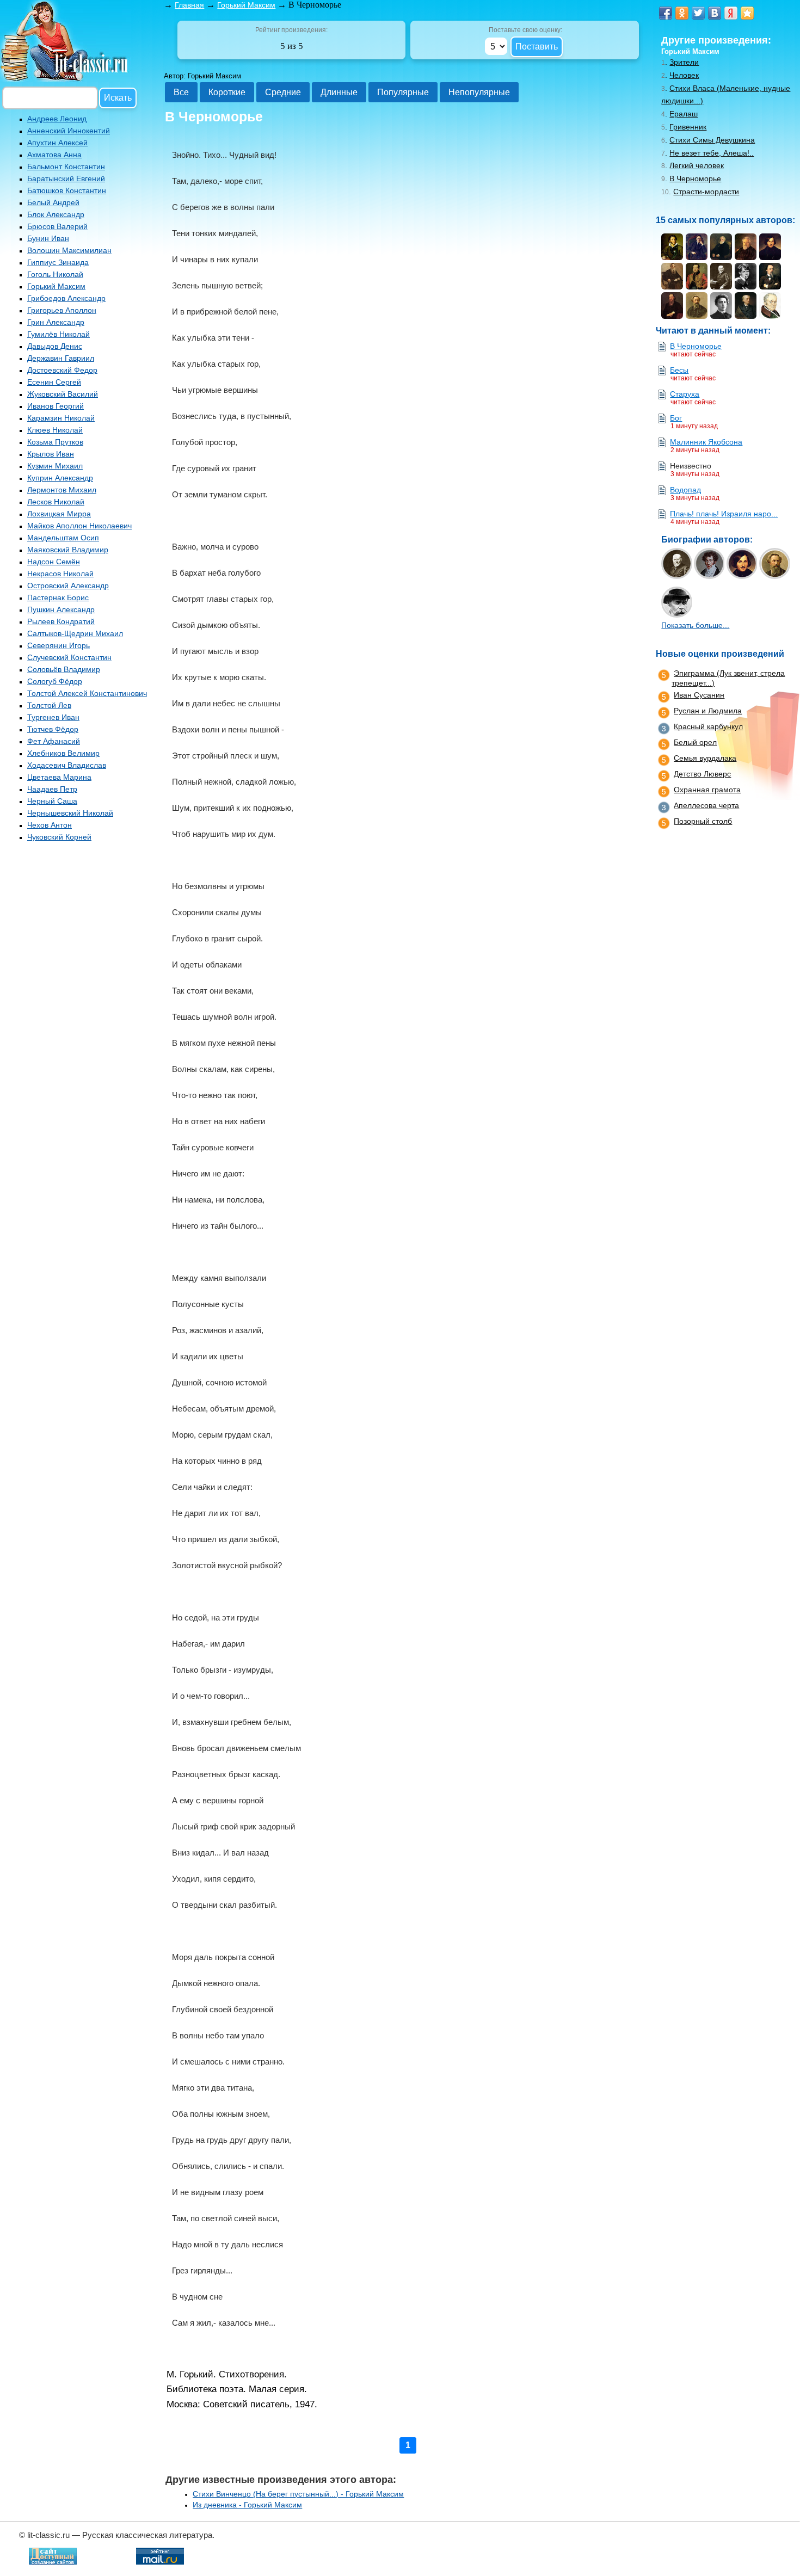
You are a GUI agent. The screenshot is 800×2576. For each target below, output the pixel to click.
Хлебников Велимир (63, 753)
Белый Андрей (53, 202)
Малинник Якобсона (706, 442)
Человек (684, 75)
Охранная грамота (707, 790)
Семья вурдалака (705, 758)
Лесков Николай (56, 502)
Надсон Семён (54, 562)
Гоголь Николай (55, 274)
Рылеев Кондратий (61, 621)
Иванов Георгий (56, 406)
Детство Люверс (702, 774)
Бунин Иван (48, 238)
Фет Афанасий (54, 741)
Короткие (227, 92)
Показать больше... (695, 625)
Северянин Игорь (59, 645)
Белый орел (695, 742)
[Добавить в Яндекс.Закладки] (731, 13)
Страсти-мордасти (706, 192)
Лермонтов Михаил (62, 490)
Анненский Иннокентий (69, 131)
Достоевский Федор (62, 370)
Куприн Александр (60, 478)
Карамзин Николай (61, 418)
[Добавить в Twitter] (698, 13)
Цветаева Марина (59, 777)
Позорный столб (703, 821)
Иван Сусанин (699, 695)
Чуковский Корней (59, 837)
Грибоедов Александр (66, 298)
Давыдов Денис (55, 346)
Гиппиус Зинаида (58, 262)
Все (181, 92)
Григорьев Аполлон (62, 310)
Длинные (339, 92)
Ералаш (684, 114)
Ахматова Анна (54, 155)
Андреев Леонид (57, 119)
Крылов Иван (51, 454)
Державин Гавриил (61, 358)
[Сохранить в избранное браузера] (747, 13)
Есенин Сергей (54, 382)
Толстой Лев (49, 705)
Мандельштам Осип (63, 538)
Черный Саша (52, 801)
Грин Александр (56, 322)
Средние (283, 92)
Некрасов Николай (60, 574)
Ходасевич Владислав (67, 765)
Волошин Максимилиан (69, 250)
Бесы (679, 370)
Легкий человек (697, 165)
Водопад (685, 490)
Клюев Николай (55, 430)
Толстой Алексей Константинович (87, 693)
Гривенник (688, 127)
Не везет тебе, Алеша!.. (712, 153)
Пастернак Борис (58, 597)
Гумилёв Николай (59, 334)
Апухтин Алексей (57, 143)
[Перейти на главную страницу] (66, 79)
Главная (189, 5)
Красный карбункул (708, 726)
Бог (676, 418)
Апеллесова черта (706, 805)
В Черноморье (695, 178)
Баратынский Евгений (66, 178)
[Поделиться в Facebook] (666, 13)
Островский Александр (68, 586)
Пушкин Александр (61, 609)
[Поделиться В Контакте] (715, 13)
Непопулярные (479, 92)
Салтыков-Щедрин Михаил (75, 633)
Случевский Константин (69, 657)
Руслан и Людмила (708, 711)
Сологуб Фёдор (55, 681)
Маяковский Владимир (68, 550)
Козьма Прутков (55, 442)
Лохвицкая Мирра (59, 514)
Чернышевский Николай (70, 813)
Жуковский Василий (63, 394)
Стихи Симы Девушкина (712, 140)
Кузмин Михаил (55, 466)
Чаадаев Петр (52, 789)
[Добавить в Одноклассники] (682, 13)
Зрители (684, 62)
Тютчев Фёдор (53, 729)
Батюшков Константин (67, 190)
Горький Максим (56, 286)
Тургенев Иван (53, 717)
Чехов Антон (50, 825)
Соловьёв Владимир (64, 669)
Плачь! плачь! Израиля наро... (724, 514)
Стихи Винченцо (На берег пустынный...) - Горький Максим (298, 2494)
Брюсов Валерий (57, 226)
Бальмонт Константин (66, 167)
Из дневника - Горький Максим (247, 2505)
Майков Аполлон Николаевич (79, 526)
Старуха (685, 394)
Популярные (403, 92)
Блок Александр (56, 214)
